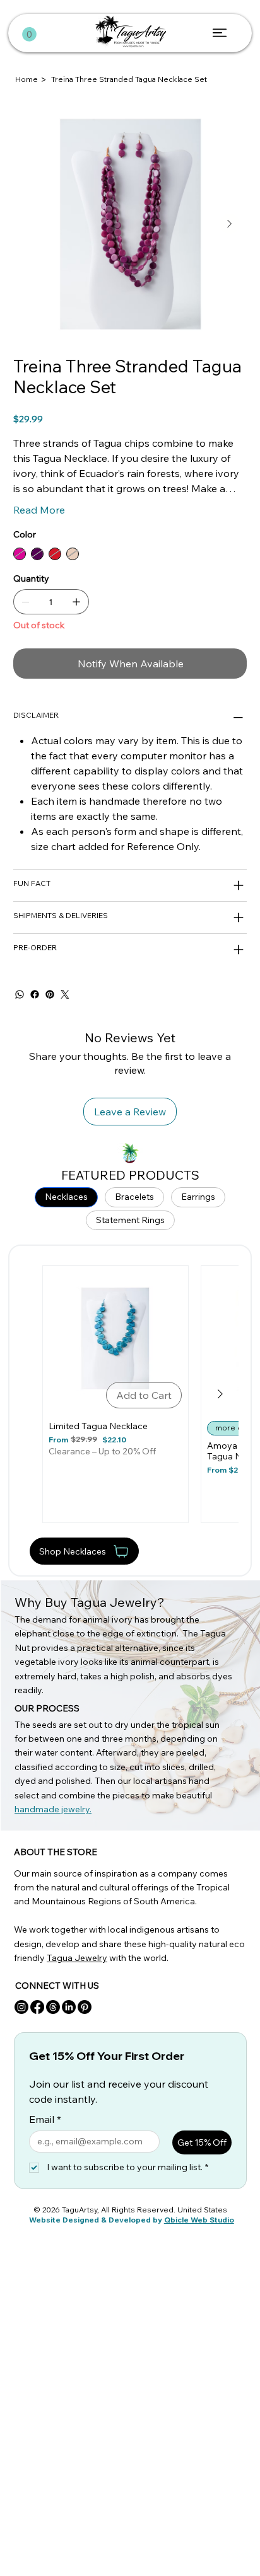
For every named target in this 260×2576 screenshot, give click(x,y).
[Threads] (53, 2007)
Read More (39, 510)
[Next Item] (230, 224)
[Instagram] (21, 2007)
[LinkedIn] (69, 2007)
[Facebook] (35, 994)
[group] (131, 1394)
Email (45, 2119)
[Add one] (76, 602)
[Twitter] (65, 994)
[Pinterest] (50, 994)
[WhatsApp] (20, 994)
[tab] (66, 1197)
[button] (29, 34)
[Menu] (221, 33)
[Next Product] (220, 1394)
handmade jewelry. (53, 1809)
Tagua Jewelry (77, 1958)
